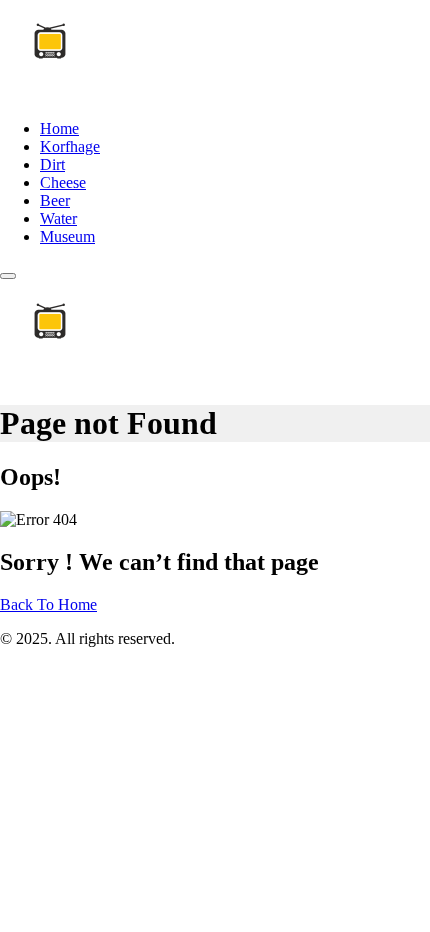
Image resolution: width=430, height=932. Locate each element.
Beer (55, 200)
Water (58, 218)
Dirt (52, 164)
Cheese (63, 182)
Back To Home (48, 604)
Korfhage (70, 146)
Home (59, 128)
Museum (67, 236)
